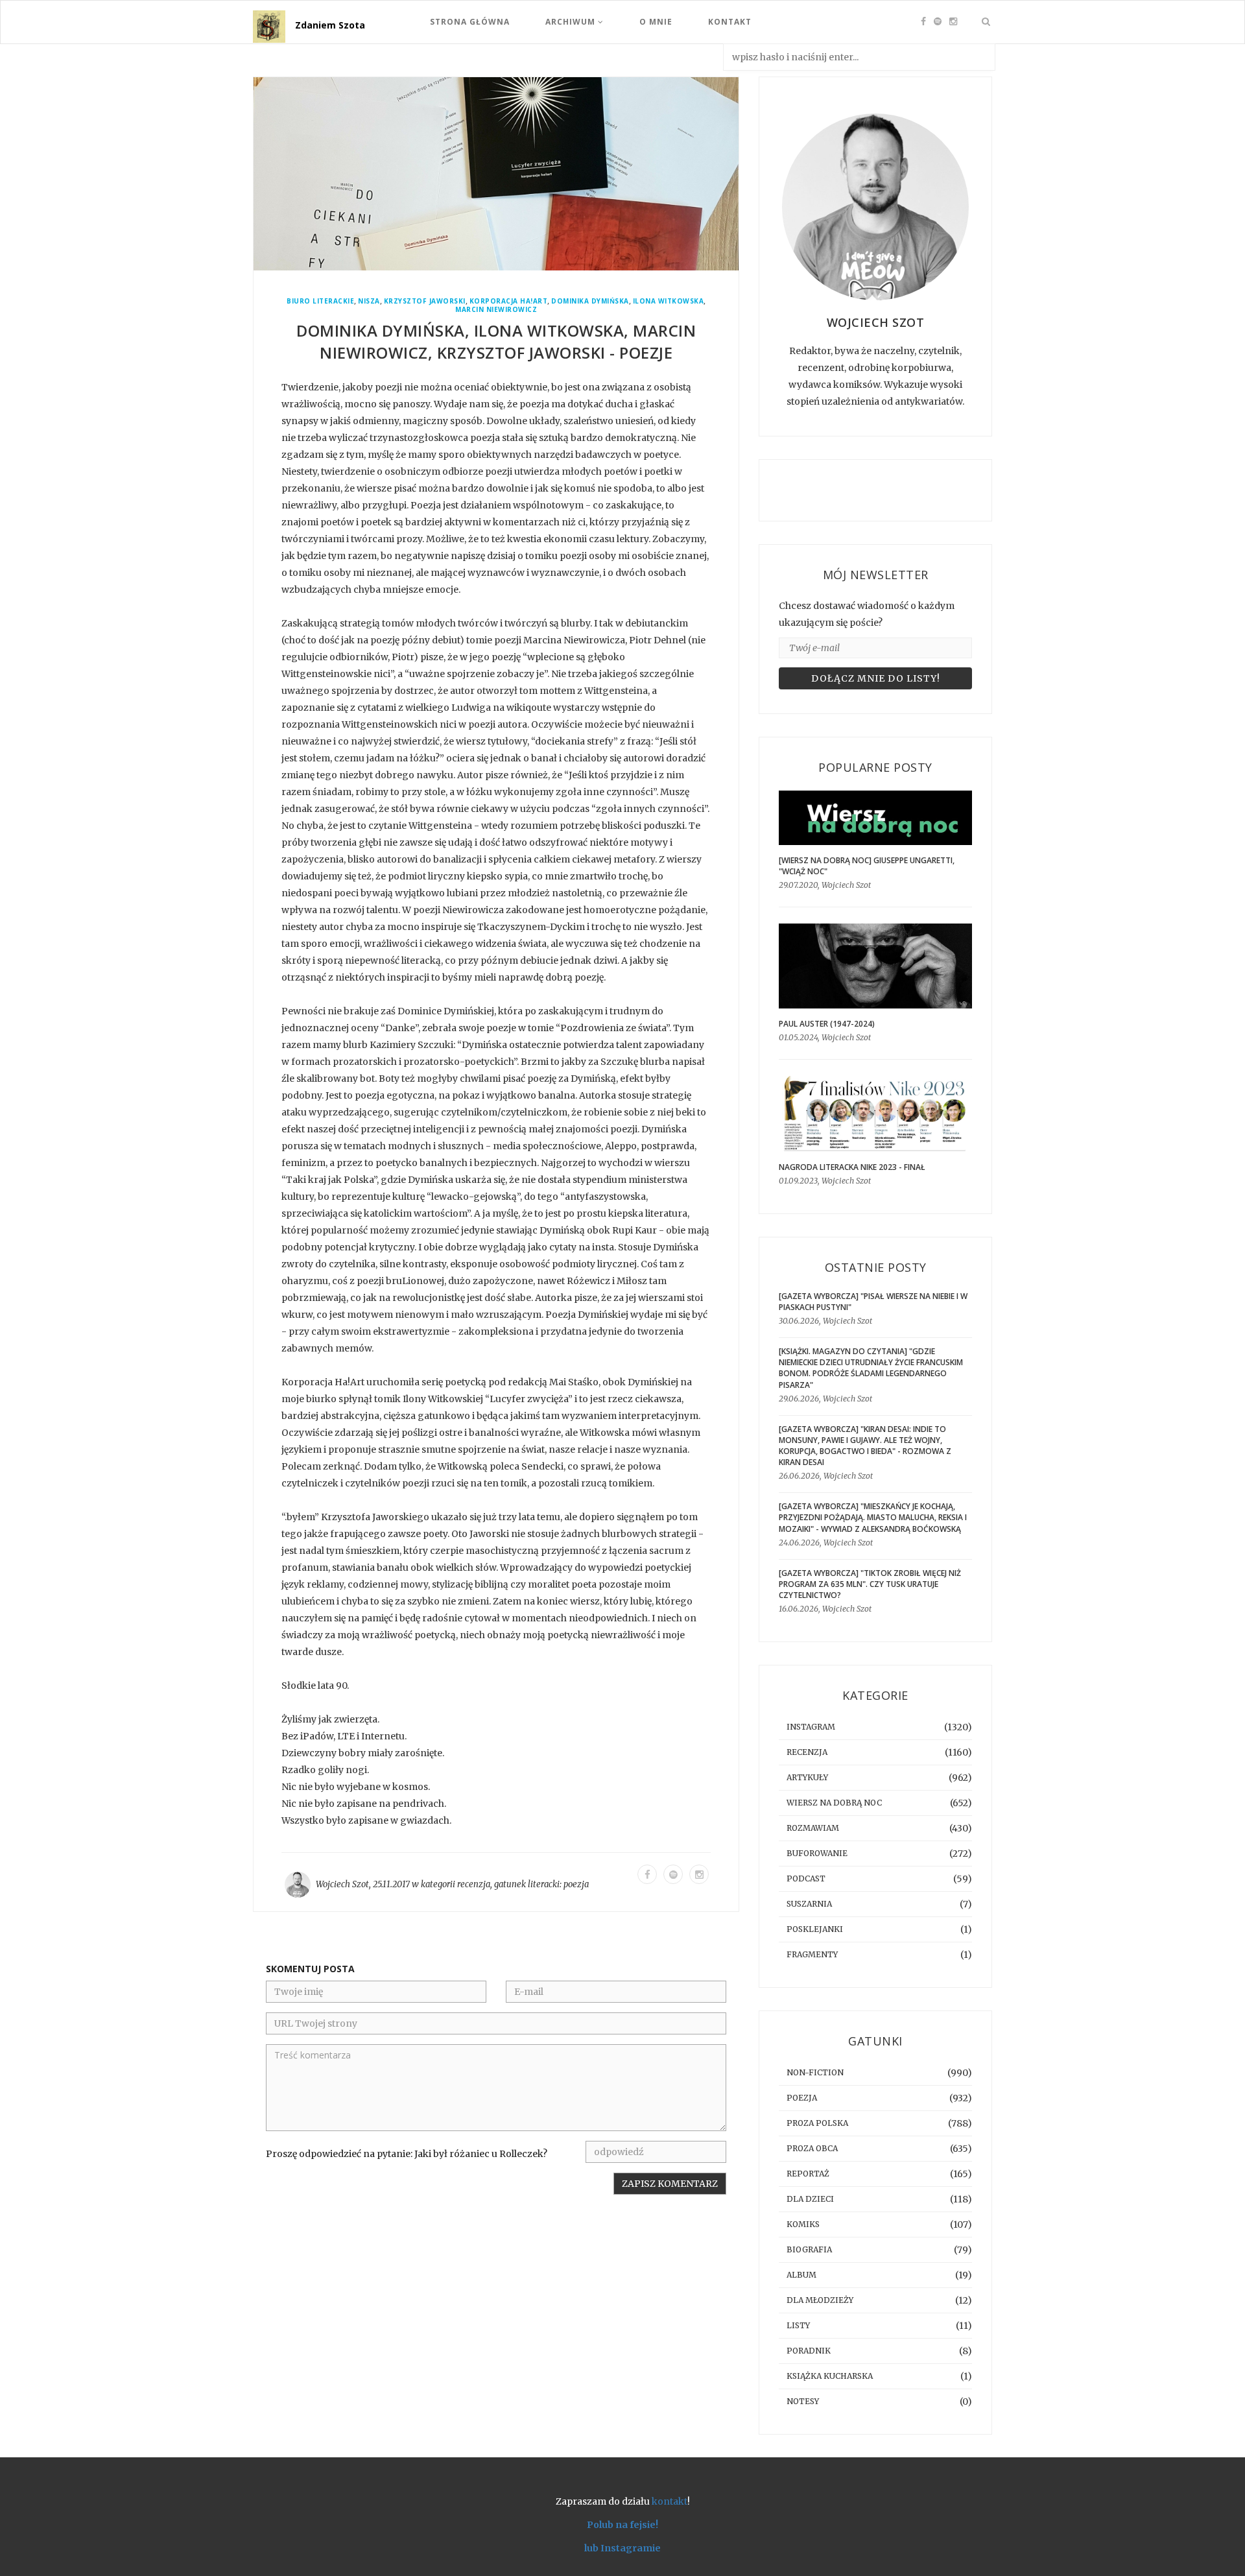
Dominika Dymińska (590, 301)
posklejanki (815, 1929)
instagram (811, 1727)
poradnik (809, 2351)
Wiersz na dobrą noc (834, 1803)
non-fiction (815, 2072)
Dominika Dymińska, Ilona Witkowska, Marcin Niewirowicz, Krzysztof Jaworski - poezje (496, 341)
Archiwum (572, 22)
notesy (803, 2401)
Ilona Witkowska (669, 301)
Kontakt (730, 22)
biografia (809, 2249)
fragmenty (812, 1954)
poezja (576, 1884)
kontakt (670, 2501)
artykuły (807, 1777)
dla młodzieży (820, 2300)
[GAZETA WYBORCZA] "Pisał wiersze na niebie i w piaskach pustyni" (873, 1302)
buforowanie (817, 1853)
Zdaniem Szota (330, 25)
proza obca (812, 2148)
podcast (806, 1878)
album (801, 2275)
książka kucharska (830, 2376)
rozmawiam (813, 1828)
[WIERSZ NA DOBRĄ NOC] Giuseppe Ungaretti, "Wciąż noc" (867, 866)
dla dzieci (810, 2199)
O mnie (656, 22)
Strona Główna (470, 22)
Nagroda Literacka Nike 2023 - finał (852, 1167)
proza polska (817, 2123)
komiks (803, 2224)
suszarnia (809, 1904)
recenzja (474, 1884)
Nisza (369, 301)
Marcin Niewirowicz (496, 310)
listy (798, 2325)
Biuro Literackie (320, 301)
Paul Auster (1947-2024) (827, 1024)
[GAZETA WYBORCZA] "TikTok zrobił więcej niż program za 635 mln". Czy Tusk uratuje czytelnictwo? (870, 1584)
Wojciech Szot (342, 1884)
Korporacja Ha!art (509, 301)
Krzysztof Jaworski (425, 301)
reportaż (808, 2174)
